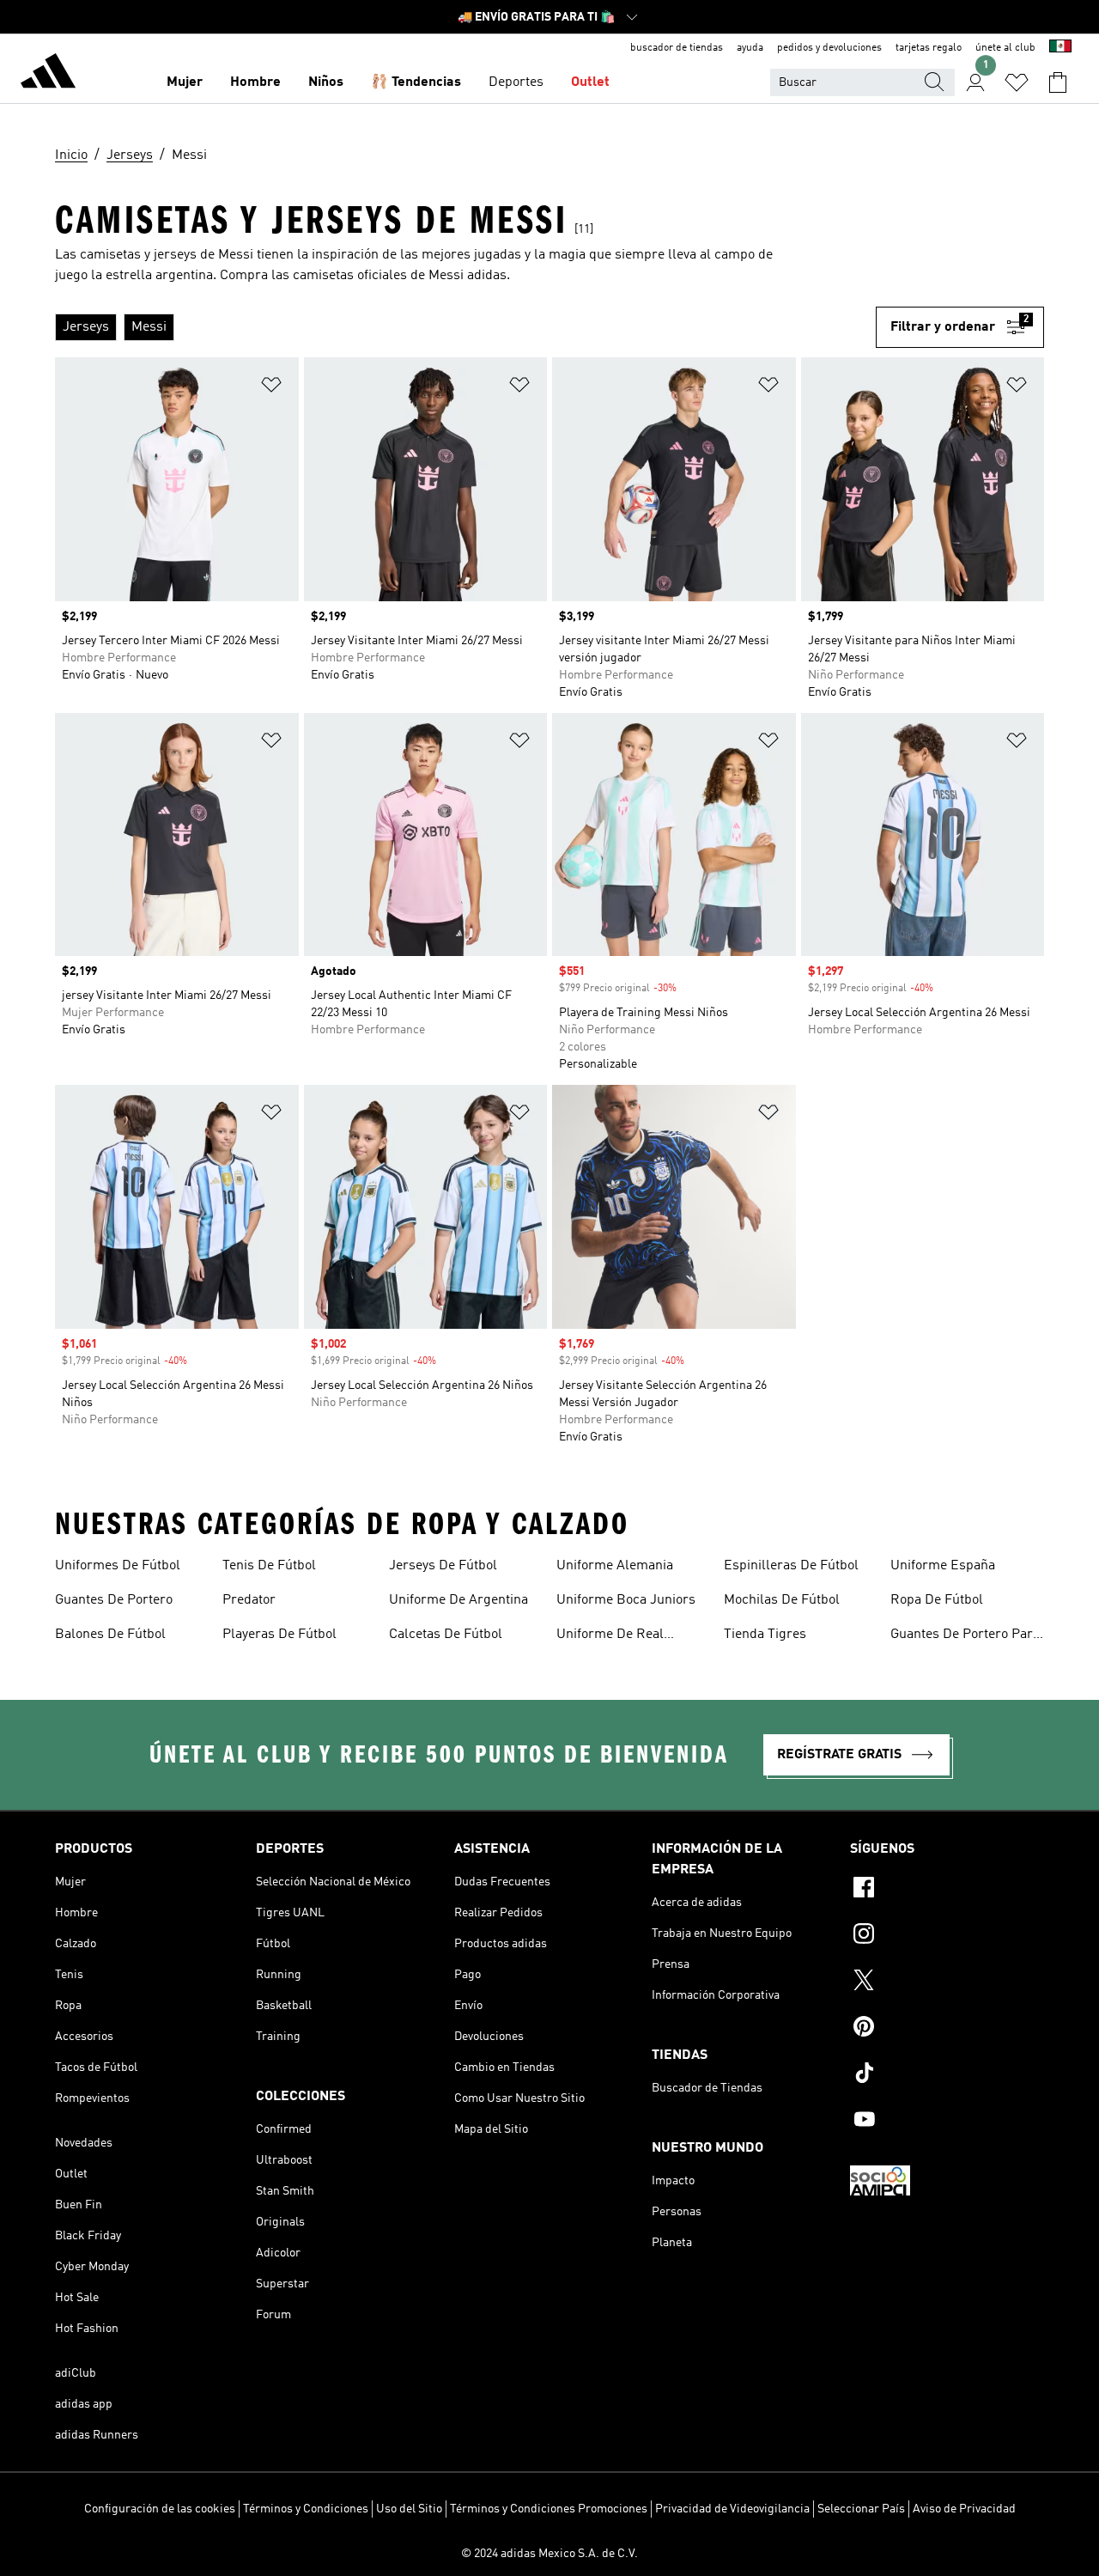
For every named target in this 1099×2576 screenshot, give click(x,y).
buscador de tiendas (677, 48)
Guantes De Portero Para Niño (965, 1636)
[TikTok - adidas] (947, 2075)
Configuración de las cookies (160, 2509)
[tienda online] (48, 74)
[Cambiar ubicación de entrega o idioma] (1060, 48)
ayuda (750, 48)
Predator (249, 1600)
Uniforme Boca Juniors (626, 1600)
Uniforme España (943, 1566)
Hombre (255, 82)
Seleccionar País (861, 2509)
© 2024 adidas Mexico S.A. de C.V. (549, 2554)
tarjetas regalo (929, 48)
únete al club (1005, 48)
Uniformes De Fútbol (118, 1566)
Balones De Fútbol (110, 1635)
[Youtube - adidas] (947, 2122)
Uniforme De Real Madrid (610, 1636)
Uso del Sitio (409, 2509)
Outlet (590, 82)
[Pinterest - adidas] (947, 2029)
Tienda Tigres (765, 1635)
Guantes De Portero (114, 1600)
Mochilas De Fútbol (782, 1600)
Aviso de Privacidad (964, 2509)
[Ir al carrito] (1058, 82)
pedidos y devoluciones (829, 48)
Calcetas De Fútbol (446, 1635)
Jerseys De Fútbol (443, 1566)
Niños (326, 82)
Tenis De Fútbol (269, 1566)
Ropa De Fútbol (937, 1600)
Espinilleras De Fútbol (791, 1566)
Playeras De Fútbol (279, 1635)
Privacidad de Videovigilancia (732, 2509)
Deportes (516, 82)
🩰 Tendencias (416, 82)
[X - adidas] (947, 1982)
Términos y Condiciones (306, 2509)
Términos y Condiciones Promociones (549, 2509)
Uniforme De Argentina (458, 1600)
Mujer (185, 82)
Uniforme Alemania (615, 1566)
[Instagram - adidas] (947, 1936)
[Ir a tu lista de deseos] (1017, 82)
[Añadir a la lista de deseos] (271, 388)
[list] (465, 327)
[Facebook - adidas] (947, 1890)
